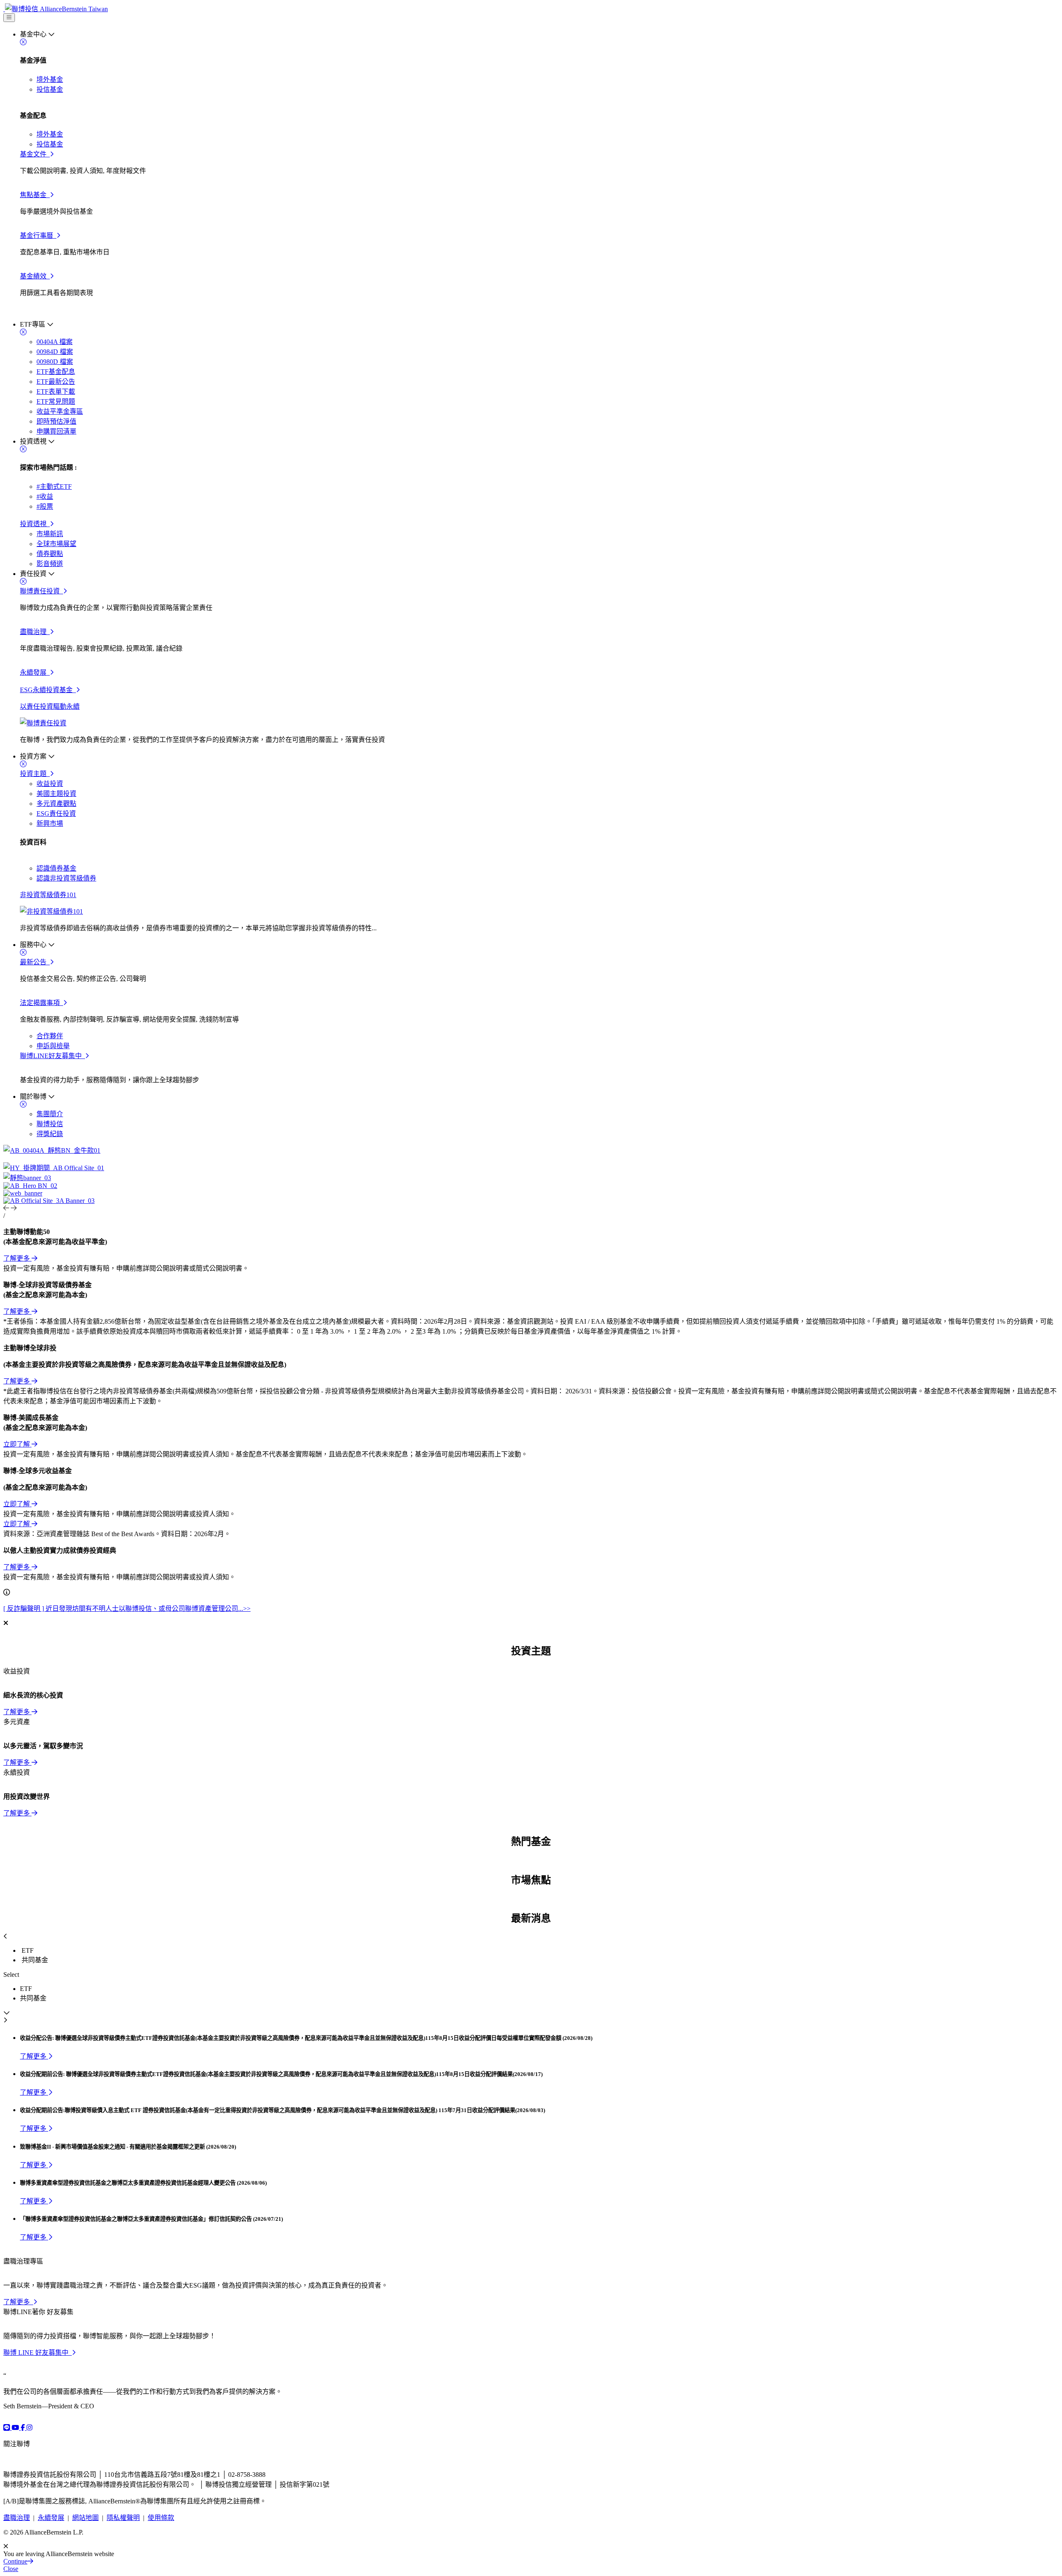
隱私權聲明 (123, 2518)
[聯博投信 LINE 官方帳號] (7, 2428)
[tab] (539, 1951)
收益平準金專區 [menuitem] (60, 411)
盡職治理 (35, 632)
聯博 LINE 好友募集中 (38, 2353)
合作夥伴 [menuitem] (50, 1036)
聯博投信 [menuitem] (50, 1124)
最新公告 (35, 962)
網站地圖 (85, 2518)
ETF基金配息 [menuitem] (56, 372)
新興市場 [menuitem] (50, 823)
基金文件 (35, 154)
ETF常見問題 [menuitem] (56, 401)
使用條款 (161, 2518)
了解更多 (17, 1258)
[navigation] (9, 18)
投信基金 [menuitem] (50, 89)
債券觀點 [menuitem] (50, 554)
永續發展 (35, 672)
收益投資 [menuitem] (50, 784)
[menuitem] (539, 174)
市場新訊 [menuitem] (50, 534)
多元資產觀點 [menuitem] (56, 804)
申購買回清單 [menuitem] (56, 431)
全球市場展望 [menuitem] (56, 544)
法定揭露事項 (41, 1003)
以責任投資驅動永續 (50, 706)
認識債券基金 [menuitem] (56, 868)
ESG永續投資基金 (48, 690)
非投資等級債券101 (48, 895)
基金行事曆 (38, 235)
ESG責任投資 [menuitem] (56, 814)
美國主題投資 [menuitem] (56, 794)
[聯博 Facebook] (24, 2428)
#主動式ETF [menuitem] (54, 487)
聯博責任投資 (41, 591)
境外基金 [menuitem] (50, 79)
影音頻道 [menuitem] (50, 564)
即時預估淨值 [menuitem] (56, 421)
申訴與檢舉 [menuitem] (53, 1046)
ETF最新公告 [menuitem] (56, 382)
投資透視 (35, 524)
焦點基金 (35, 195)
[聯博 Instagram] (29, 2428)
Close (11, 2569)
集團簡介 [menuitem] (50, 1114)
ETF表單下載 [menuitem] (56, 392)
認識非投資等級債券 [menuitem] (66, 878)
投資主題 (35, 774)
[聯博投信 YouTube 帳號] (16, 2428)
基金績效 (35, 276)
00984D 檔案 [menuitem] (55, 352)
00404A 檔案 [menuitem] (55, 342)
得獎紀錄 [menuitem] (50, 1134)
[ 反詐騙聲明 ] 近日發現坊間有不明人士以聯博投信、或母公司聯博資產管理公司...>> (127, 1609)
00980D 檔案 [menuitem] (55, 362)
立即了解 (17, 1444)
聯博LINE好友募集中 (52, 1056)
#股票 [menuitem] (45, 506)
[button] (7, 1208)
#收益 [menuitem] (45, 496)
